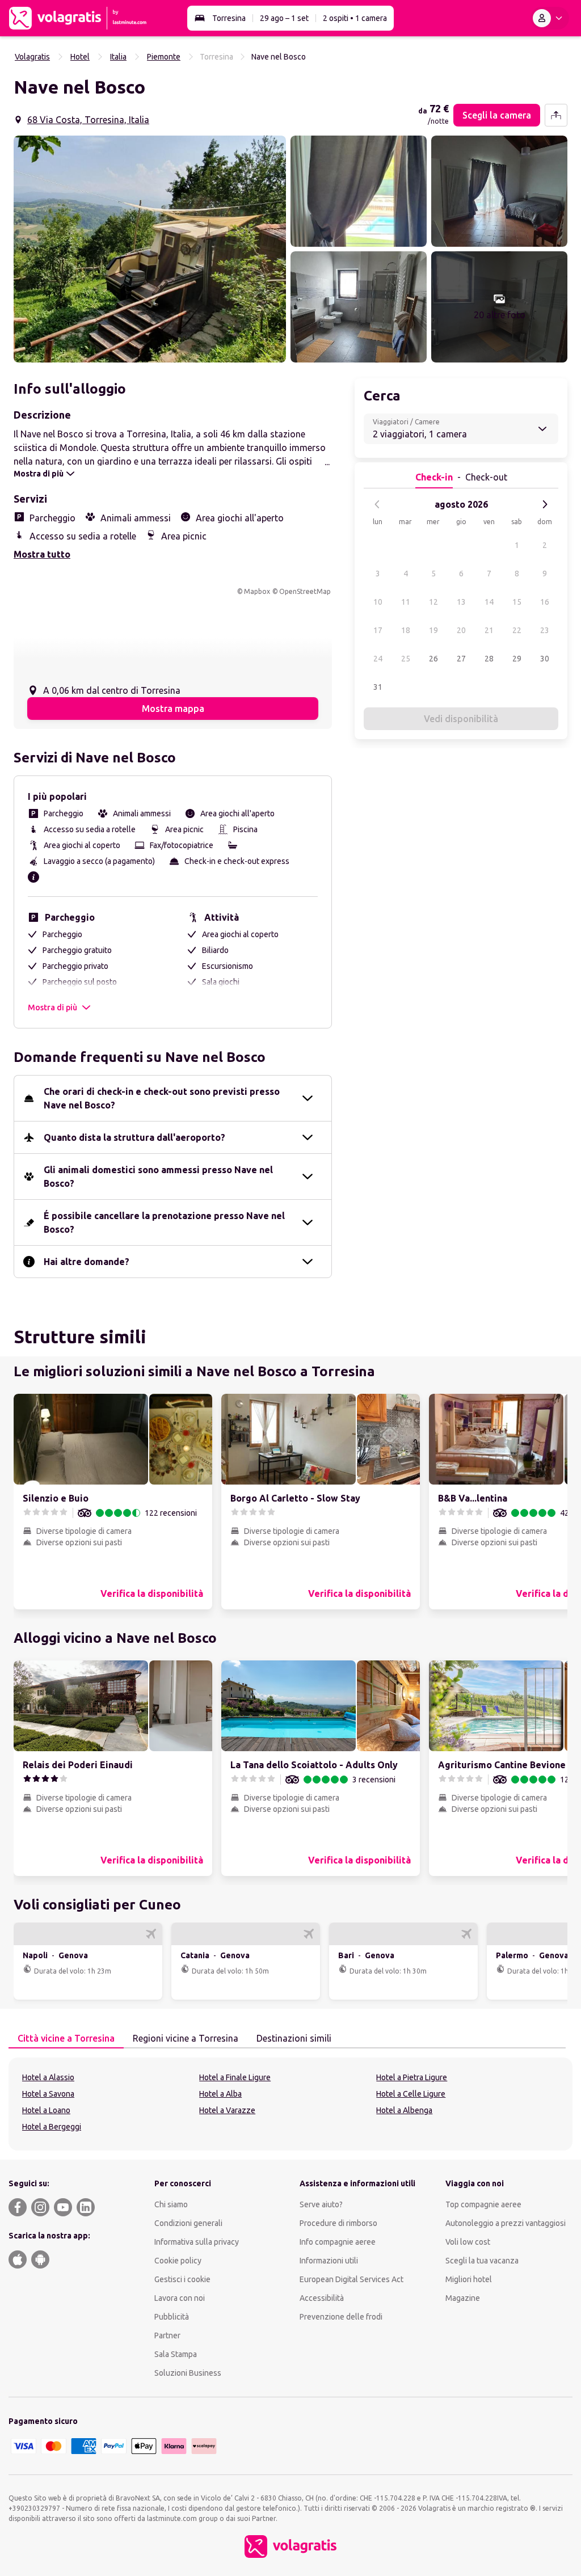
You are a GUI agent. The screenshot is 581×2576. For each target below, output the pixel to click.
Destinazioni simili (294, 2038)
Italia (118, 57)
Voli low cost (468, 2242)
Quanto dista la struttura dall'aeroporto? (134, 1137)
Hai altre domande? (87, 1262)
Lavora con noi (180, 2298)
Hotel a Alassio (48, 2077)
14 (489, 602)
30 (545, 659)
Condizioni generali (188, 2223)
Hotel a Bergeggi (52, 2127)
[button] (150, 249)
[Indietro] (377, 504)
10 (378, 602)
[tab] (66, 2039)
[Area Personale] (550, 18)
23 (545, 630)
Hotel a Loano (46, 2110)
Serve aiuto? (321, 2204)
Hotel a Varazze (227, 2110)
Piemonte (164, 57)
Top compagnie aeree (483, 2204)
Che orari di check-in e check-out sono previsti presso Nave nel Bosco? (162, 1098)
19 (433, 630)
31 (378, 687)
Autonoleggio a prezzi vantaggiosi (506, 2223)
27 (461, 659)
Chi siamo (171, 2204)
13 (461, 602)
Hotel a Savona (48, 2094)
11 (406, 602)
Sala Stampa (176, 2354)
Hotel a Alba (220, 2094)
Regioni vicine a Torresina (186, 2038)
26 (433, 659)
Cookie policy (178, 2261)
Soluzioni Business (188, 2373)
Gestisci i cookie (182, 2279)
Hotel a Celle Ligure (411, 2094)
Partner (167, 2335)
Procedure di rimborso (338, 2223)
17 (378, 630)
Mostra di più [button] (52, 1007)
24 (378, 659)
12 (433, 602)
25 (406, 659)
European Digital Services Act (351, 2279)
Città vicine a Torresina (66, 2038)
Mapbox (257, 591)
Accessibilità (322, 2298)
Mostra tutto (42, 554)
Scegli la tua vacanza (482, 2261)
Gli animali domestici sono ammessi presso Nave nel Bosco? (158, 1177)
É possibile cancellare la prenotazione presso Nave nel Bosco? (164, 1222)
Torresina (229, 18)
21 (489, 630)
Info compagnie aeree (338, 2242)
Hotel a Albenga (404, 2110)
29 (517, 659)
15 (517, 602)
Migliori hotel (469, 2279)
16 (545, 602)
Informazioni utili (329, 2261)
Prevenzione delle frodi (341, 2317)
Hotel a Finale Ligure (235, 2077)
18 (406, 630)
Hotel (80, 57)
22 (517, 630)
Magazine (463, 2298)
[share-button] (556, 115)
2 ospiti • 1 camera (355, 18)
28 (489, 659)
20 (461, 630)
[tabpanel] (290, 2104)
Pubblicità (172, 2317)
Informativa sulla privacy (197, 2242)
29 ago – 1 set (284, 18)
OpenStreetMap (305, 591)
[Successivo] (545, 504)
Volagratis (32, 57)
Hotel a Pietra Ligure (412, 2077)
